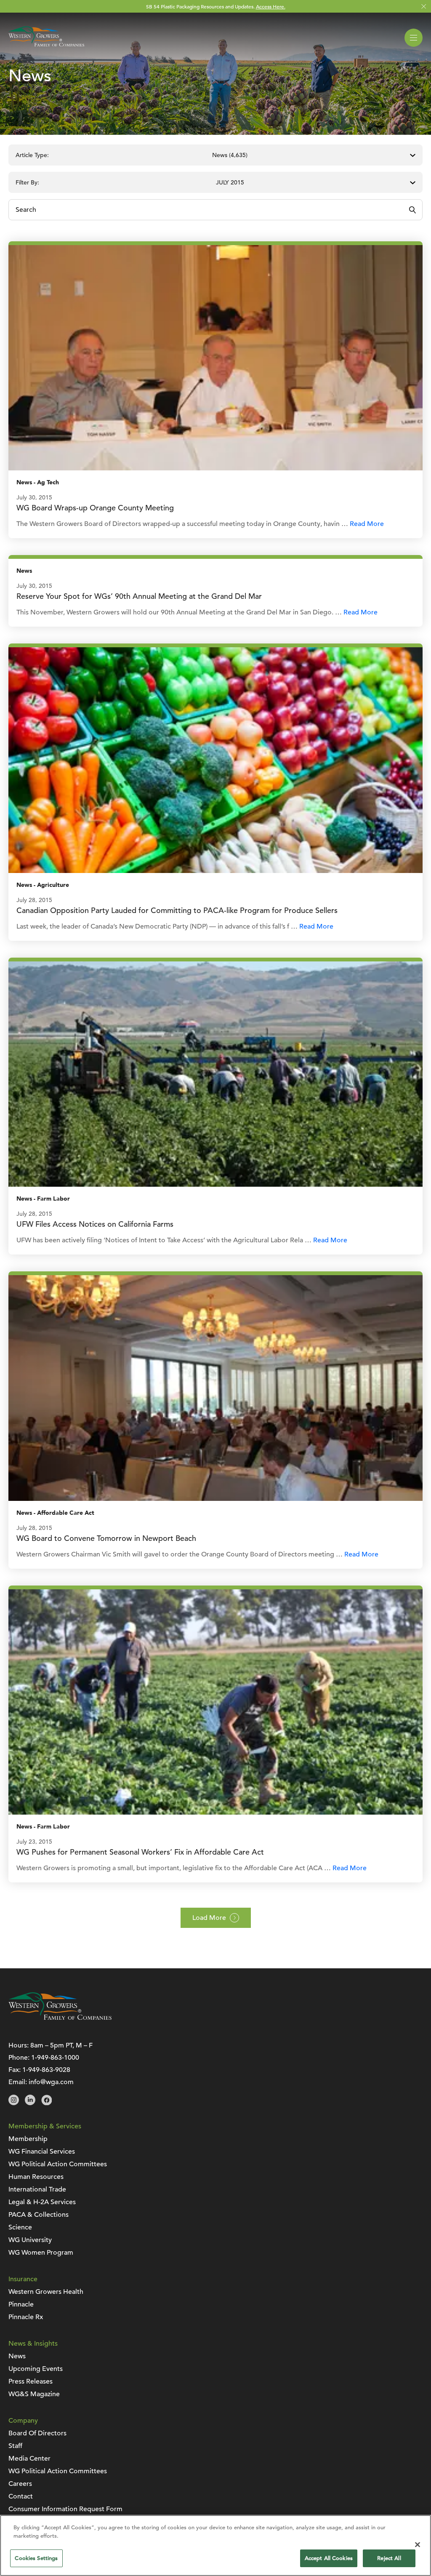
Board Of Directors (37, 2433)
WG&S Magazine (34, 2394)
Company (23, 2421)
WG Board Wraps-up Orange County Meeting (95, 508)
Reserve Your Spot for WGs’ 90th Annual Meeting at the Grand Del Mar (139, 596)
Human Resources (36, 2177)
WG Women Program (41, 2253)
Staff (15, 2446)
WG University (30, 2240)
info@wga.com (51, 2082)
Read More (367, 524)
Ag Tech (48, 482)
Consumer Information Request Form (65, 2509)
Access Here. (271, 6)
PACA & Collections (39, 2215)
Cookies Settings (36, 2558)
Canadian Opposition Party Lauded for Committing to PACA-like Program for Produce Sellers (177, 910)
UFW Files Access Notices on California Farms (95, 1224)
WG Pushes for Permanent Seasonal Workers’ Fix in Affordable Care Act (140, 1852)
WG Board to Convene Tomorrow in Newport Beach (106, 1538)
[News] (215, 358)
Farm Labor (53, 1199)
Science (20, 2227)
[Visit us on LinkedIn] (30, 2103)
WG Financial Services (42, 2152)
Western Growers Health (46, 2292)
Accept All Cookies (329, 2558)
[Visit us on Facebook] (47, 2103)
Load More (209, 1918)
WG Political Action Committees (58, 2164)
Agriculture (53, 885)
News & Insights (33, 2344)
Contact (21, 2496)
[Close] (418, 2544)
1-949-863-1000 (55, 2058)
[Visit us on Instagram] (14, 2103)
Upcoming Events (36, 2369)
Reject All (389, 2558)
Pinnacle (21, 2304)
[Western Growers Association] (46, 48)
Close (424, 7)
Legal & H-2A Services (42, 2202)
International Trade (37, 2189)
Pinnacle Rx (26, 2317)
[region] (215, 2545)
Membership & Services (45, 2126)
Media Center (29, 2459)
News (24, 482)
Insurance (23, 2279)
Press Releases (31, 2381)
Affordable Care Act (66, 1513)
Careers (20, 2484)
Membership (28, 2139)
